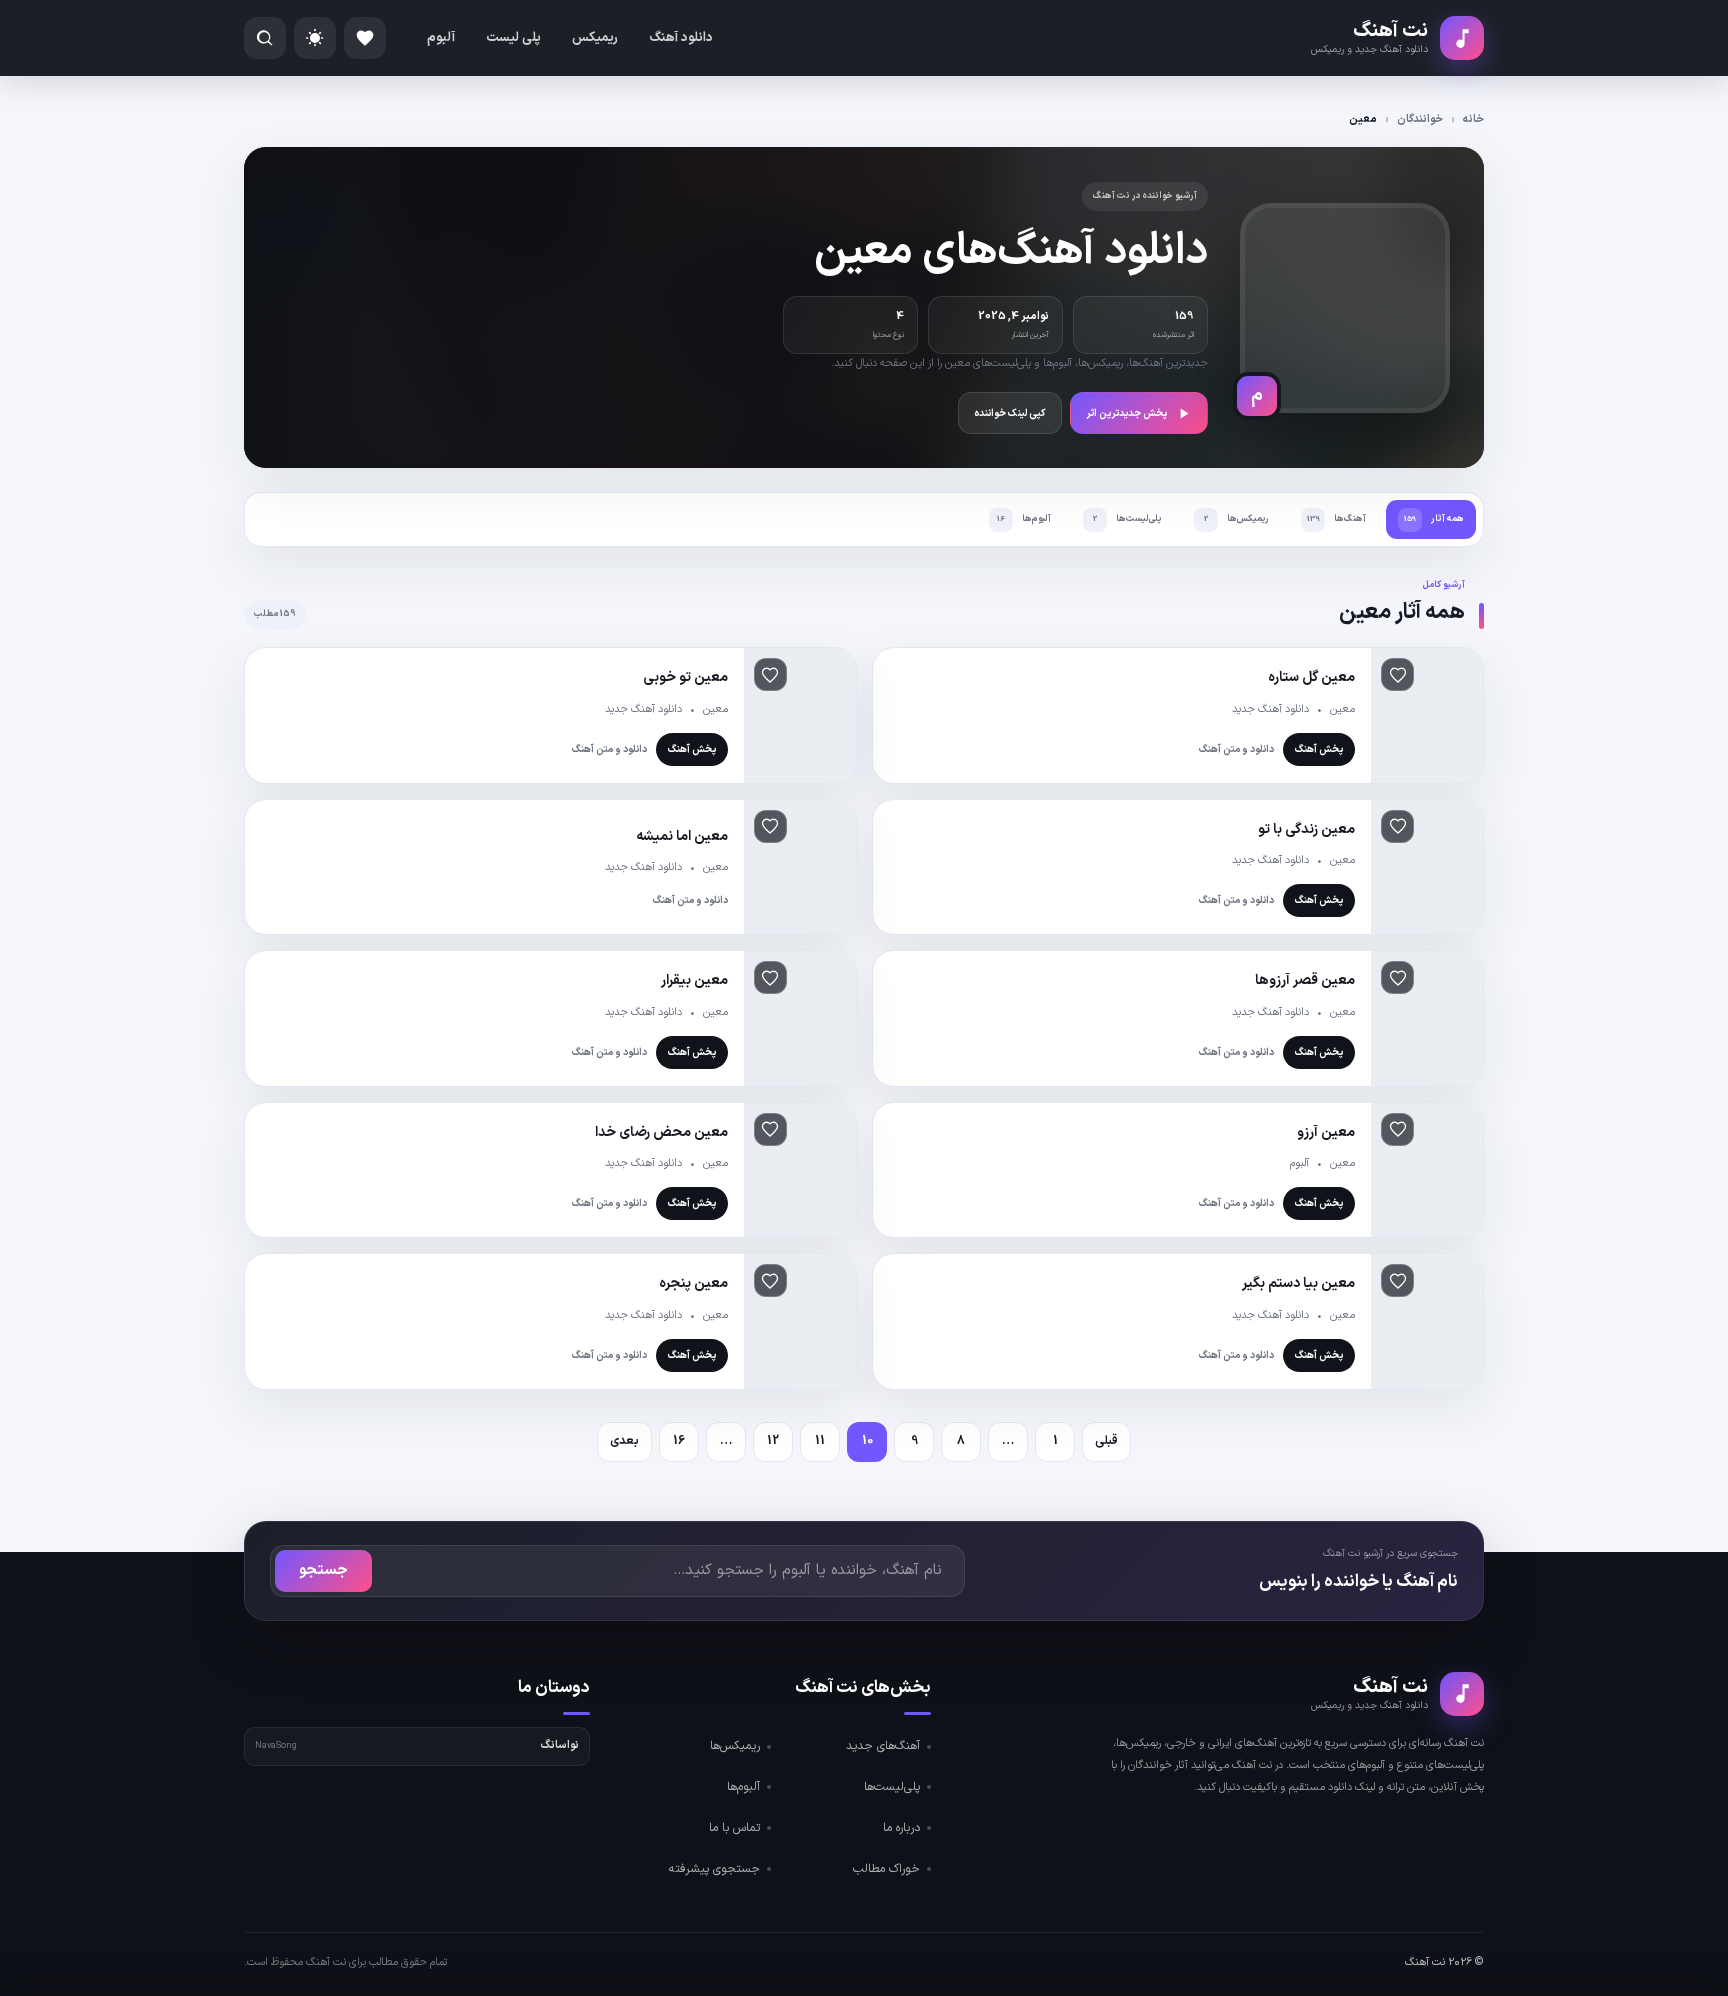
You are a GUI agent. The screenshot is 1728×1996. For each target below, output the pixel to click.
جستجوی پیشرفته (714, 1869)
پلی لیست (513, 38)
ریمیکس (595, 38)
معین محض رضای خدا (661, 1132)
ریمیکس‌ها (735, 1746)
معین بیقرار (694, 980)
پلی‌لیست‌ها (892, 1787)
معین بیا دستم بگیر (1298, 1283)
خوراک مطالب (886, 1869)
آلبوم (441, 38)
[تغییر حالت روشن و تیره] (315, 38)
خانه (1473, 119)
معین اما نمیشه (682, 836)
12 (773, 1441)
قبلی (1106, 1441)
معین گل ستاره (1311, 677)
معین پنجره (693, 1283)
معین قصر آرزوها (1305, 980)
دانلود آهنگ (681, 38)
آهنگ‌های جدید (883, 1746)
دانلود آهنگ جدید (1270, 709)
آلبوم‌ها (743, 1787)
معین (1342, 709)
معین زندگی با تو (1306, 829)
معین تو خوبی (685, 677)
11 (820, 1441)
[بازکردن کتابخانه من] (365, 38)
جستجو (323, 1570)
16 (679, 1441)
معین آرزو (1326, 1132)
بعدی (624, 1441)
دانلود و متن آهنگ (1236, 749)
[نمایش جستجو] (265, 38)
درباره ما (901, 1828)
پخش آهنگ (1319, 749)
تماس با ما (734, 1828)
